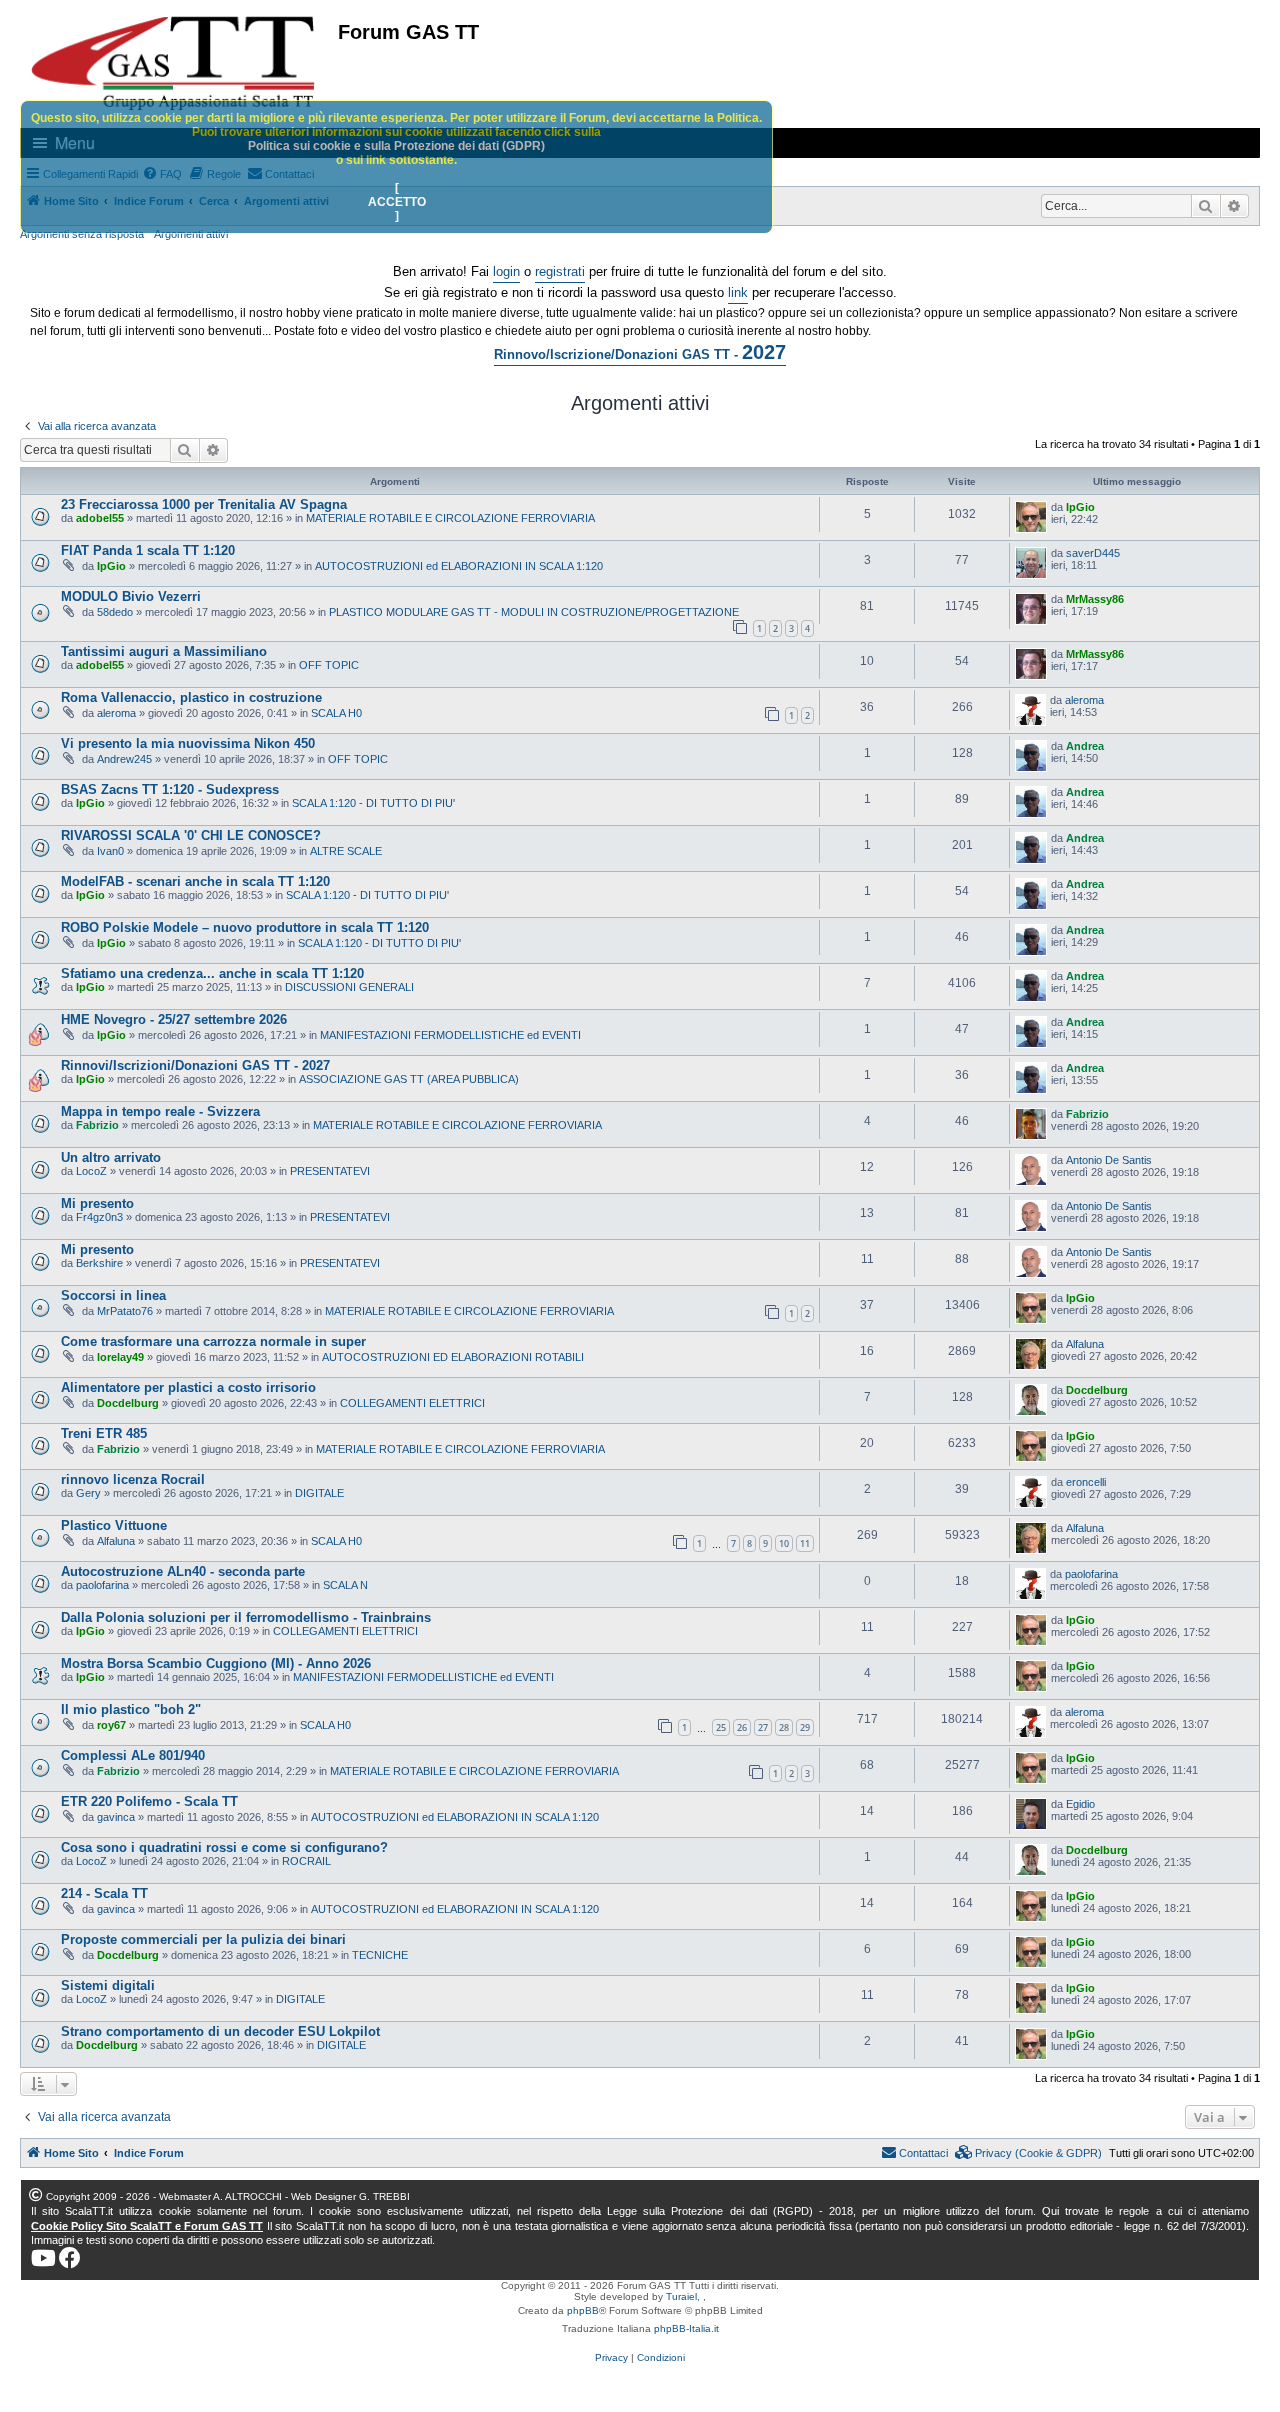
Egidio (1080, 1804)
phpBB (583, 2310)
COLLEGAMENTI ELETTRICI (412, 1403)
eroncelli (1086, 1482)
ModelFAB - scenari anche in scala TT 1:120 (195, 881)
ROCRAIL (306, 1861)
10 (784, 1543)
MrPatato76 (125, 1311)
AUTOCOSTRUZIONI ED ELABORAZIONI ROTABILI (453, 1357)
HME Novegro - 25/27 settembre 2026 (174, 1019)
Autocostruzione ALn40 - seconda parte (183, 1571)
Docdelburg (128, 1403)
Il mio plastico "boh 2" (131, 1709)
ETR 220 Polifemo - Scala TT (149, 1801)
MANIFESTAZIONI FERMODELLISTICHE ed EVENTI (450, 1035)
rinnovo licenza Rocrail (133, 1479)
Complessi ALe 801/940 (133, 1755)
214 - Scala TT (104, 1893)
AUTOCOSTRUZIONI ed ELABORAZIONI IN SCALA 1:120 (459, 566)
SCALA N (345, 1585)
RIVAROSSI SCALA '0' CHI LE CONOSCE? (191, 835)
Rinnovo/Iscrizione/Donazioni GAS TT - (640, 352)
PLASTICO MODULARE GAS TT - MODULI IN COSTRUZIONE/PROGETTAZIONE (534, 612)
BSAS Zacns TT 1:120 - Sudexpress (170, 789)
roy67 (111, 1725)
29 (805, 1727)
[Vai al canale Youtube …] (43, 2258)
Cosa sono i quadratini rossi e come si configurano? (224, 1847)
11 (805, 1543)
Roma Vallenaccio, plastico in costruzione (191, 697)
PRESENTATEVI (330, 1171)
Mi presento (97, 1203)
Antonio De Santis (1109, 1160)
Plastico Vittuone (114, 1525)
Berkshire (99, 1263)
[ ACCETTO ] (397, 202)
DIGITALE (319, 1493)
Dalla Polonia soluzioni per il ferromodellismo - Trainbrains (246, 1617)
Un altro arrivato (111, 1157)
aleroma (116, 713)
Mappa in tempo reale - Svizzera (160, 1111)
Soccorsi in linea (113, 1295)
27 (763, 1727)
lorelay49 (120, 1357)
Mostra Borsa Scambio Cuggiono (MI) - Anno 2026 (216, 1663)
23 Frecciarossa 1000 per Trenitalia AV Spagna (204, 504)
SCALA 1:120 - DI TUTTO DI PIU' (373, 803)
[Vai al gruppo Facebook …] (70, 2258)
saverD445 (1093, 553)
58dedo (115, 612)
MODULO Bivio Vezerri (131, 596)
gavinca (116, 1817)
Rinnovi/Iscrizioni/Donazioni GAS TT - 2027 (195, 1065)
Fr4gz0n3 (99, 1217)
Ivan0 (110, 851)
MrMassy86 (1095, 599)
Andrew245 (124, 759)
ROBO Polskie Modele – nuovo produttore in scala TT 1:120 (245, 927)
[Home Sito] (174, 63)
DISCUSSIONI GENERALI (349, 987)
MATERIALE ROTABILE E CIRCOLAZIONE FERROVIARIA (450, 518)
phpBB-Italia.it (686, 2328)
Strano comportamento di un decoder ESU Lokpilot (220, 2031)
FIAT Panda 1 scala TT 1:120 (148, 550)
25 (721, 1727)
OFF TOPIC (329, 665)
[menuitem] (1029, 2153)
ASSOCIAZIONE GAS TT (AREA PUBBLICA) (409, 1079)
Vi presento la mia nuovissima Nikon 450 (188, 743)
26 (742, 1727)
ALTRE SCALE (346, 851)
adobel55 (100, 518)
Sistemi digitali (108, 1985)
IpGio (1080, 507)
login (506, 271)
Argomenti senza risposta (82, 234)
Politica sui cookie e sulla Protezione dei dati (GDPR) (396, 146)
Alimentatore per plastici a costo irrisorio (188, 1387)
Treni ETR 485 (104, 1433)
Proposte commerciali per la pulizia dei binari (203, 1939)
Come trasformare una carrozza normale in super (213, 1341)
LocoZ (91, 1171)
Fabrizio (97, 1125)
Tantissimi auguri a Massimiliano (164, 651)
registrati (560, 271)
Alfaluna (1085, 1344)
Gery (88, 1493)
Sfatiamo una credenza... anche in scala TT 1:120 (212, 973)
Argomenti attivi (191, 234)
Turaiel (681, 2296)
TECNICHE (380, 1955)
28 (784, 1727)
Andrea (1085, 746)
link (738, 292)
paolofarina (102, 1585)
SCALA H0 (336, 713)
